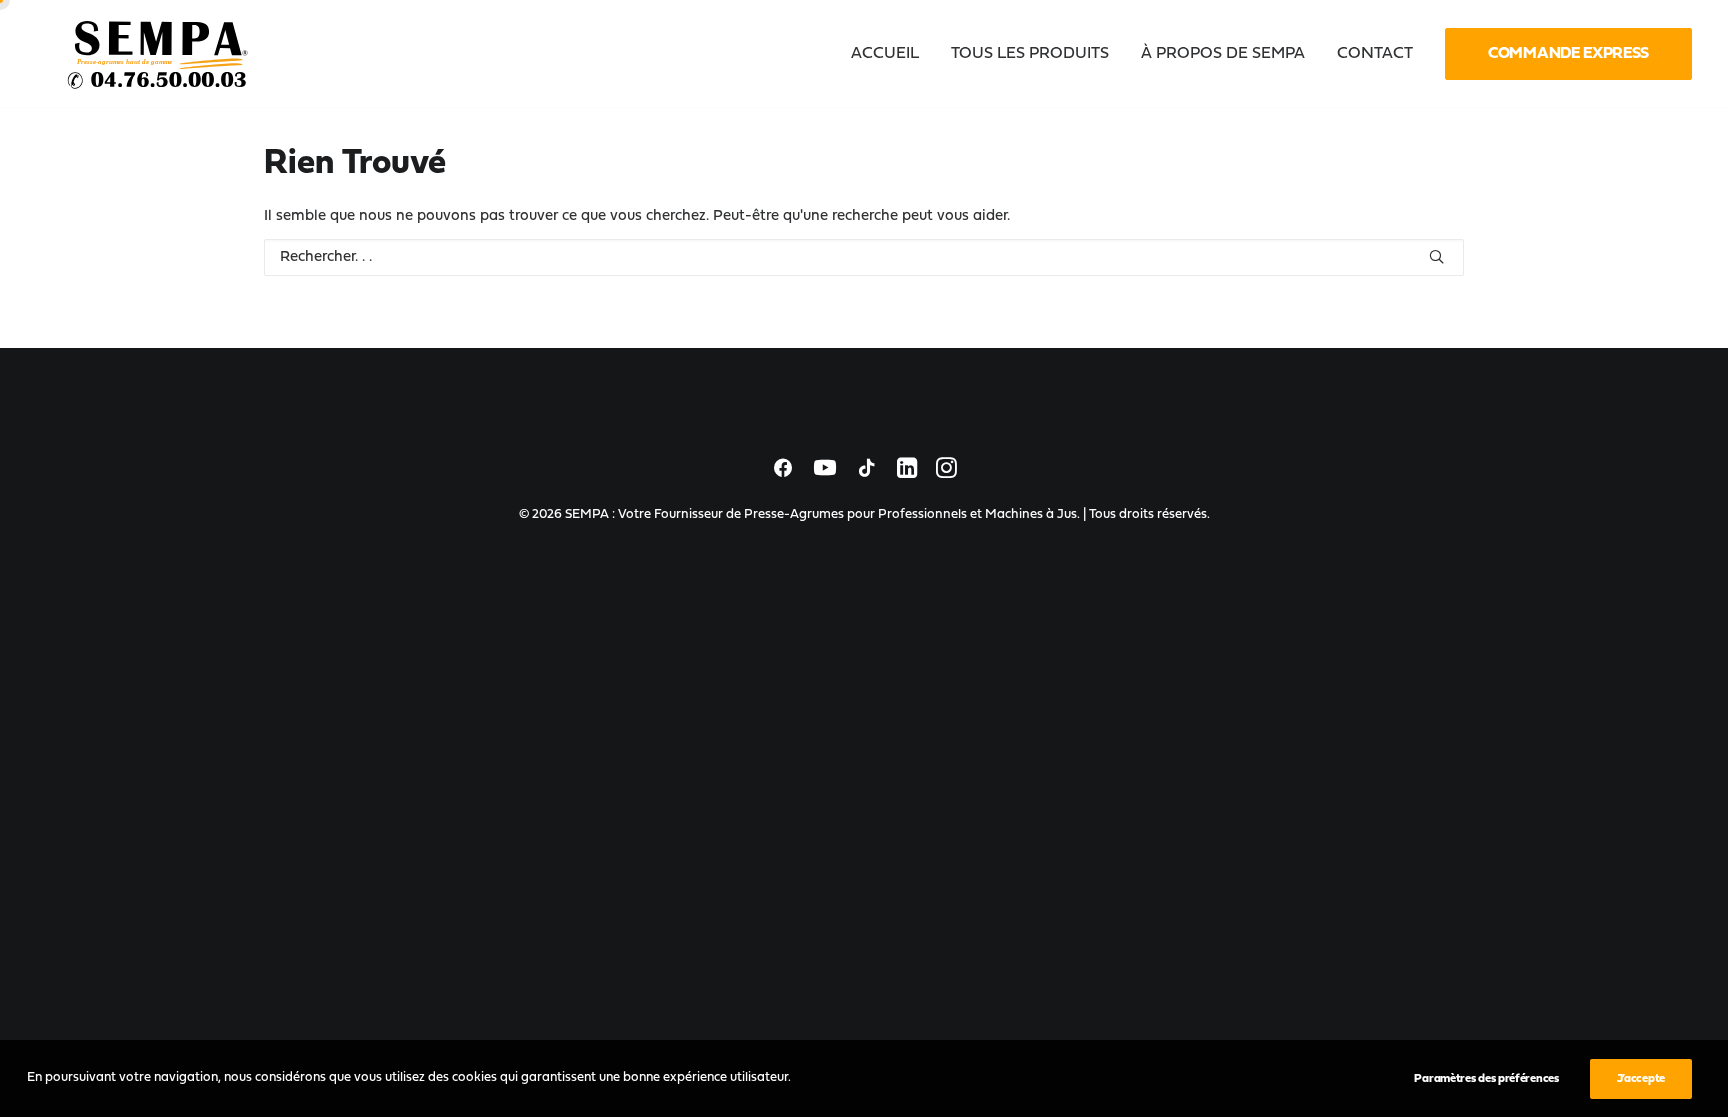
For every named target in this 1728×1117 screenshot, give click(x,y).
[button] (1436, 256)
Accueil (885, 54)
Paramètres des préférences (1486, 1079)
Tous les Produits (1030, 54)
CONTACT (1375, 54)
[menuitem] (892, 54)
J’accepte (1641, 1079)
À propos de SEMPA (1223, 54)
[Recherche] (864, 257)
